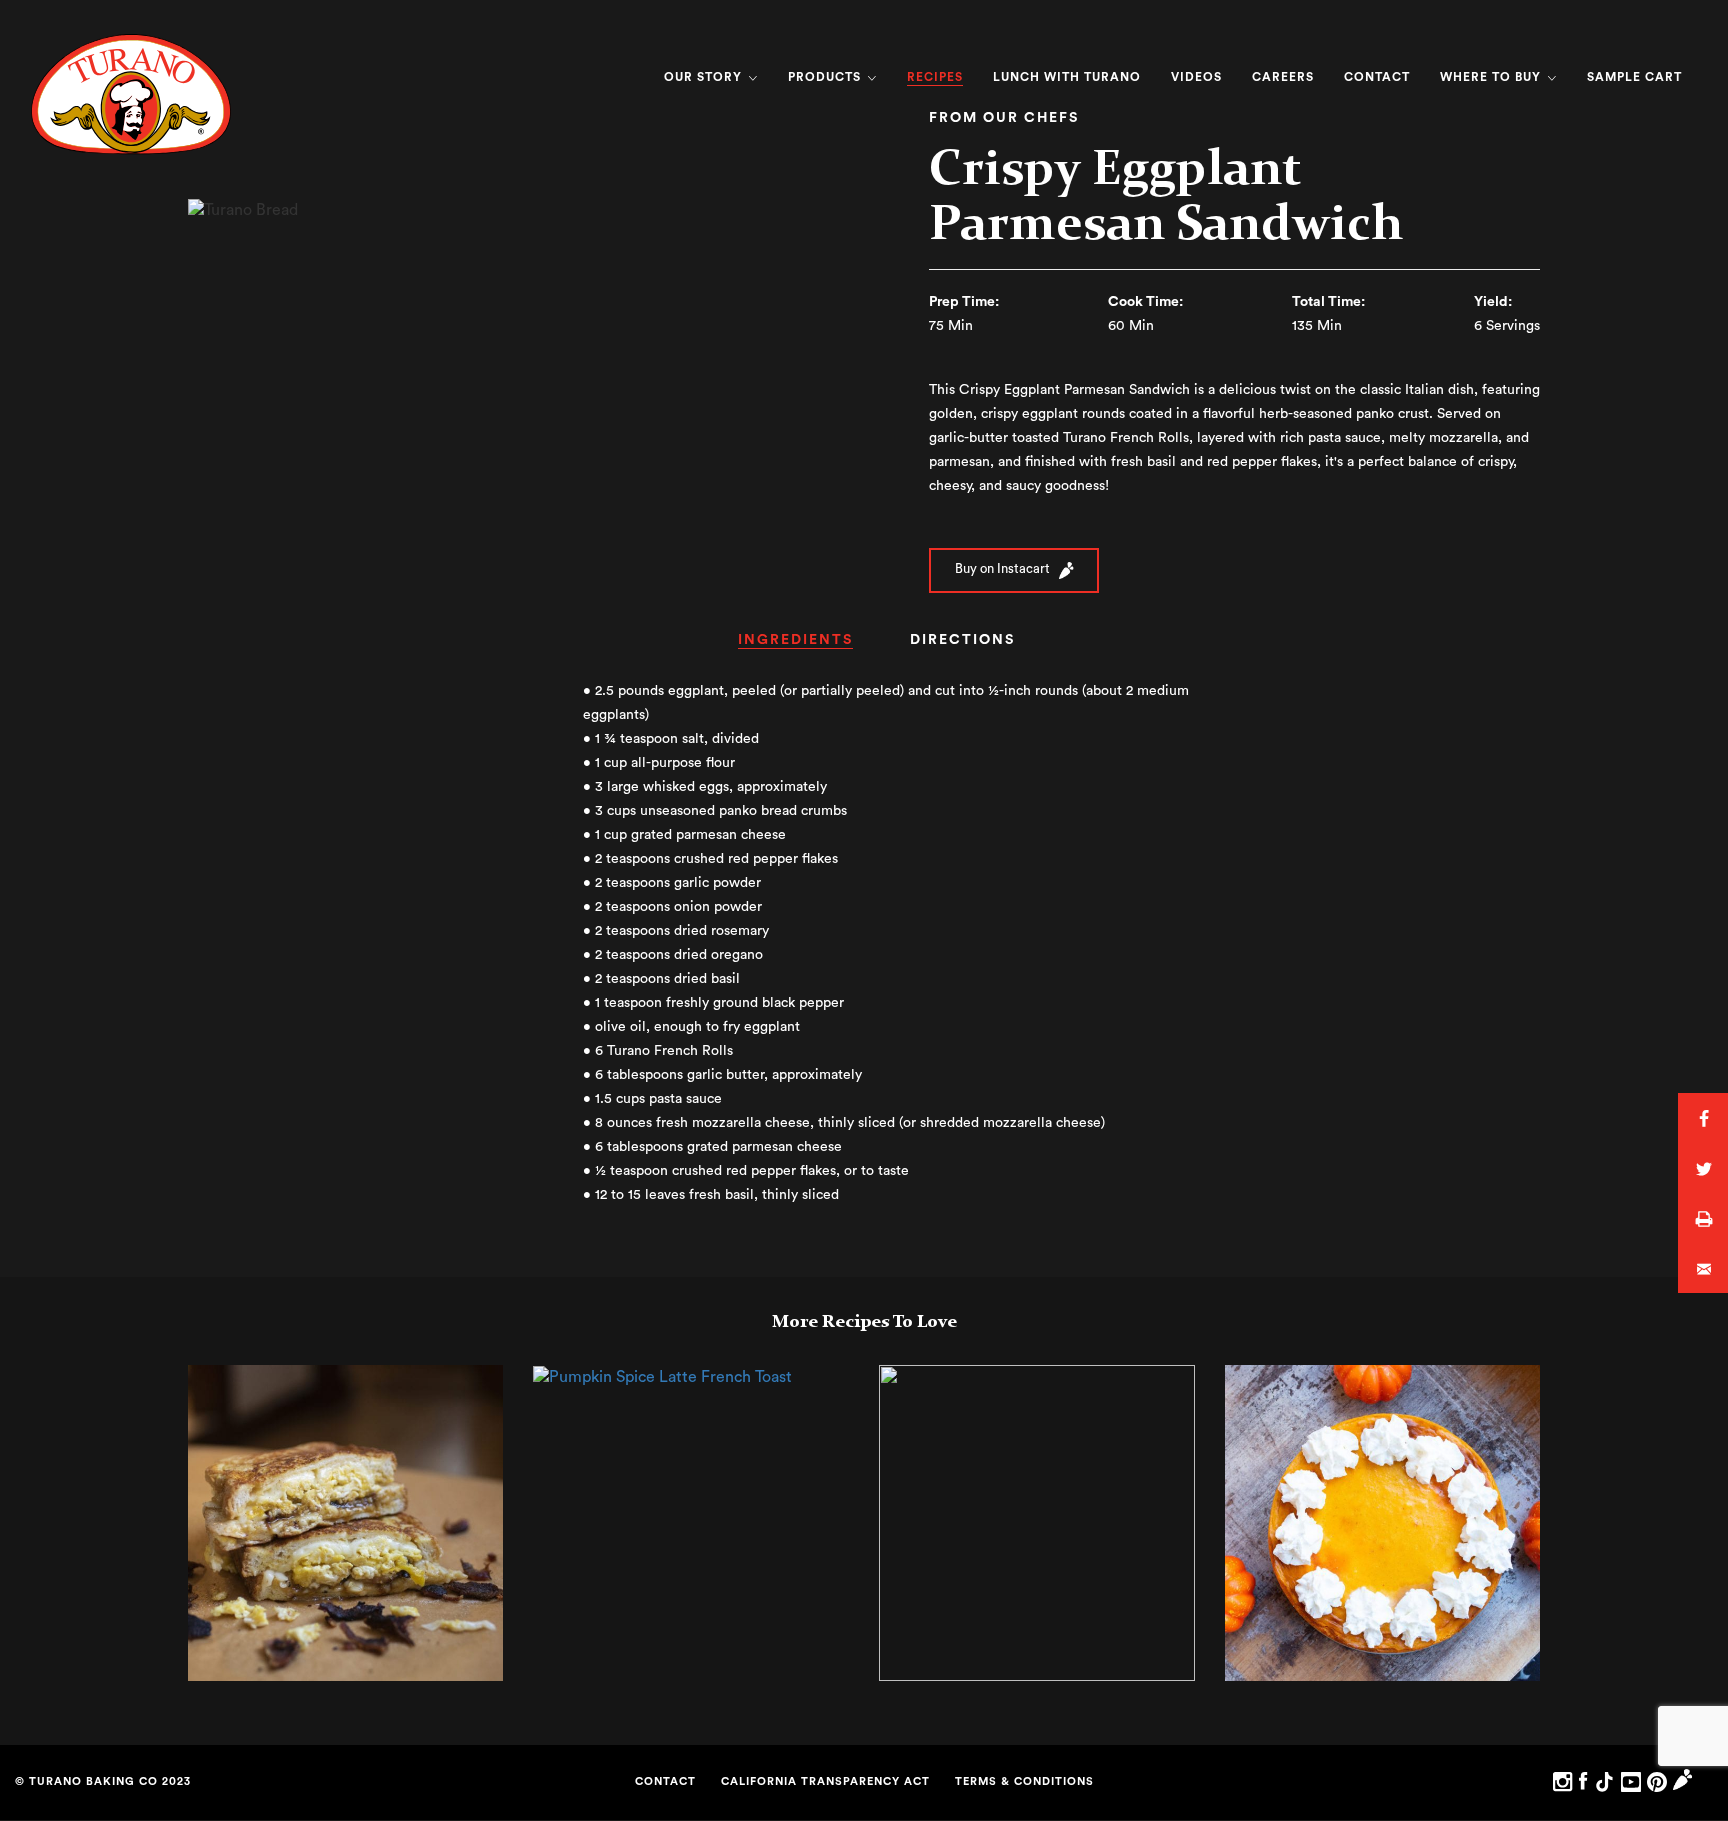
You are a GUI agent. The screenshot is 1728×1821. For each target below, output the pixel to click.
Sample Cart (1634, 77)
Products (826, 77)
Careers (1283, 77)
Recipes (935, 77)
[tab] (795, 646)
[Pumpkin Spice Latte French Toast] (662, 1376)
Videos (1196, 77)
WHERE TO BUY (1492, 77)
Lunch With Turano (1067, 77)
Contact (1377, 77)
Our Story (705, 77)
